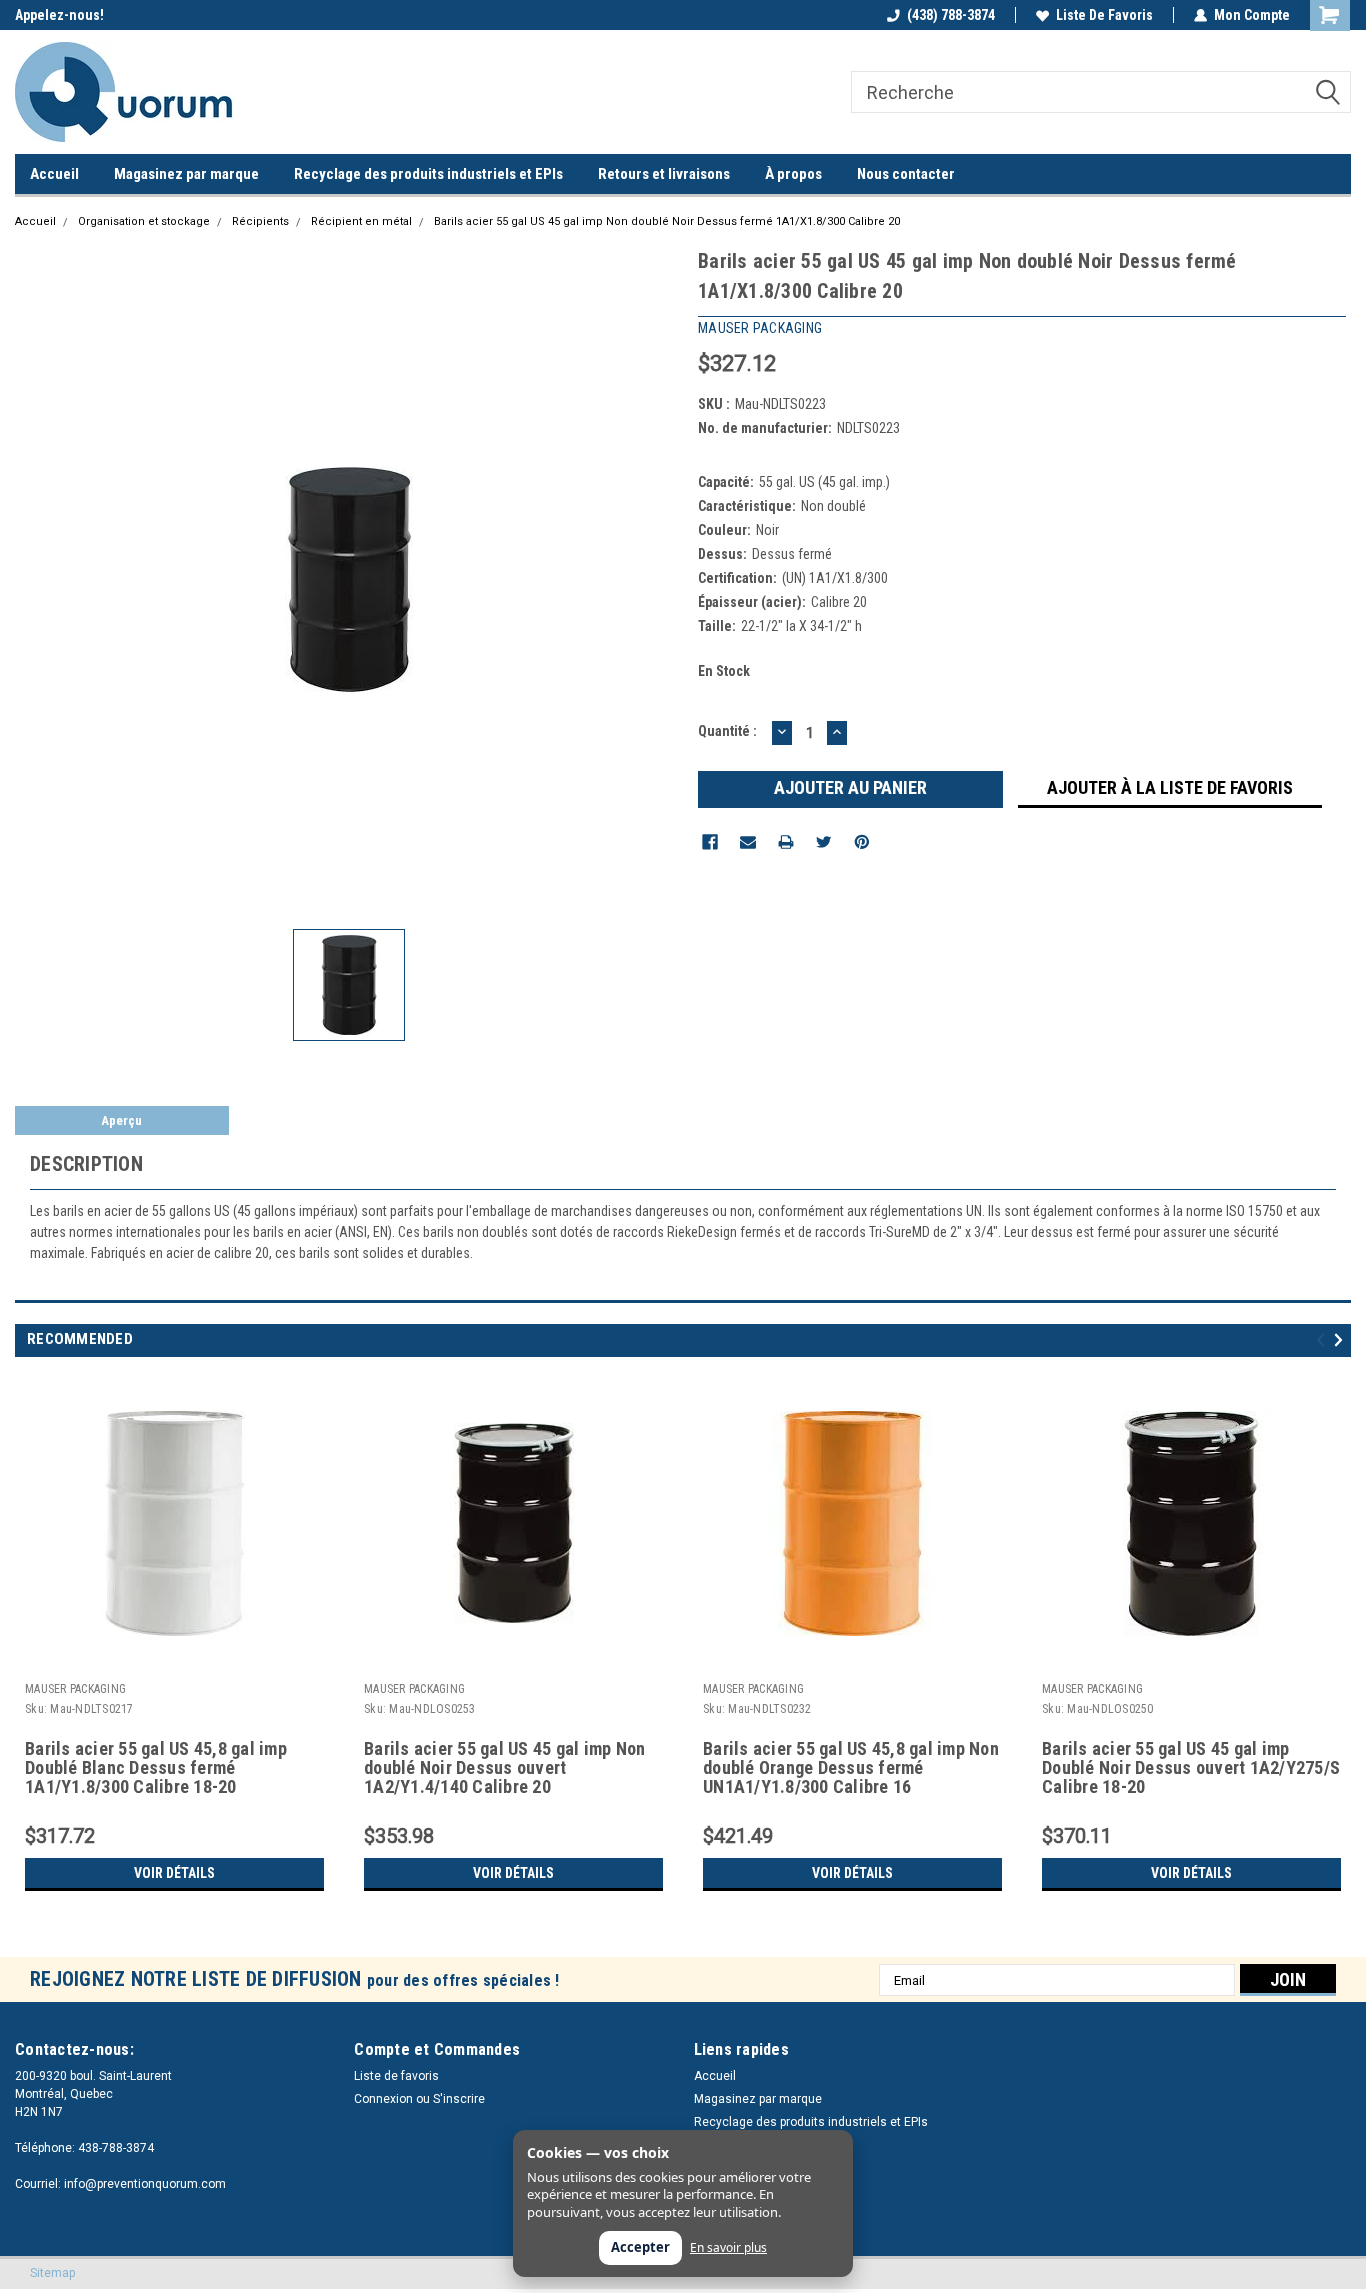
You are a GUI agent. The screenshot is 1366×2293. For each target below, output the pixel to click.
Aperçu (121, 1120)
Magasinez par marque (186, 174)
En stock (724, 671)
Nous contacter (906, 174)
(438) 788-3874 (951, 15)
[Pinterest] (862, 842)
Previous (1323, 1339)
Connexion (383, 2099)
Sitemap (52, 2273)
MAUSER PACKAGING (75, 1689)
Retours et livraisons (664, 174)
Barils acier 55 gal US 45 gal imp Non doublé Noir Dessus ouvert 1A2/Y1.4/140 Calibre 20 (504, 1768)
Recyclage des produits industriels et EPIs (428, 174)
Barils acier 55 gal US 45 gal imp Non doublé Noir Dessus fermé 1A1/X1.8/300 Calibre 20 (667, 221)
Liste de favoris (1104, 15)
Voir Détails (174, 1873)
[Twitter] (824, 842)
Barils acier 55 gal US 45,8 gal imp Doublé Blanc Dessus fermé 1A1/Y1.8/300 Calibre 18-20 (156, 1768)
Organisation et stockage (144, 221)
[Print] (786, 842)
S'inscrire (459, 2099)
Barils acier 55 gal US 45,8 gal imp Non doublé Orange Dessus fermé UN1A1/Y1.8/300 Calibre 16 (851, 1768)
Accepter (640, 2247)
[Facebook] (710, 842)
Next (1341, 1339)
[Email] (748, 842)
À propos (793, 174)
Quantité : (727, 731)
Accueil (54, 174)
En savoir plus (728, 2248)
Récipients (260, 221)
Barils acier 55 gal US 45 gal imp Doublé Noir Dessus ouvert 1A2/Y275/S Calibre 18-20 (1191, 1768)
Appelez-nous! (59, 15)
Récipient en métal (361, 221)
